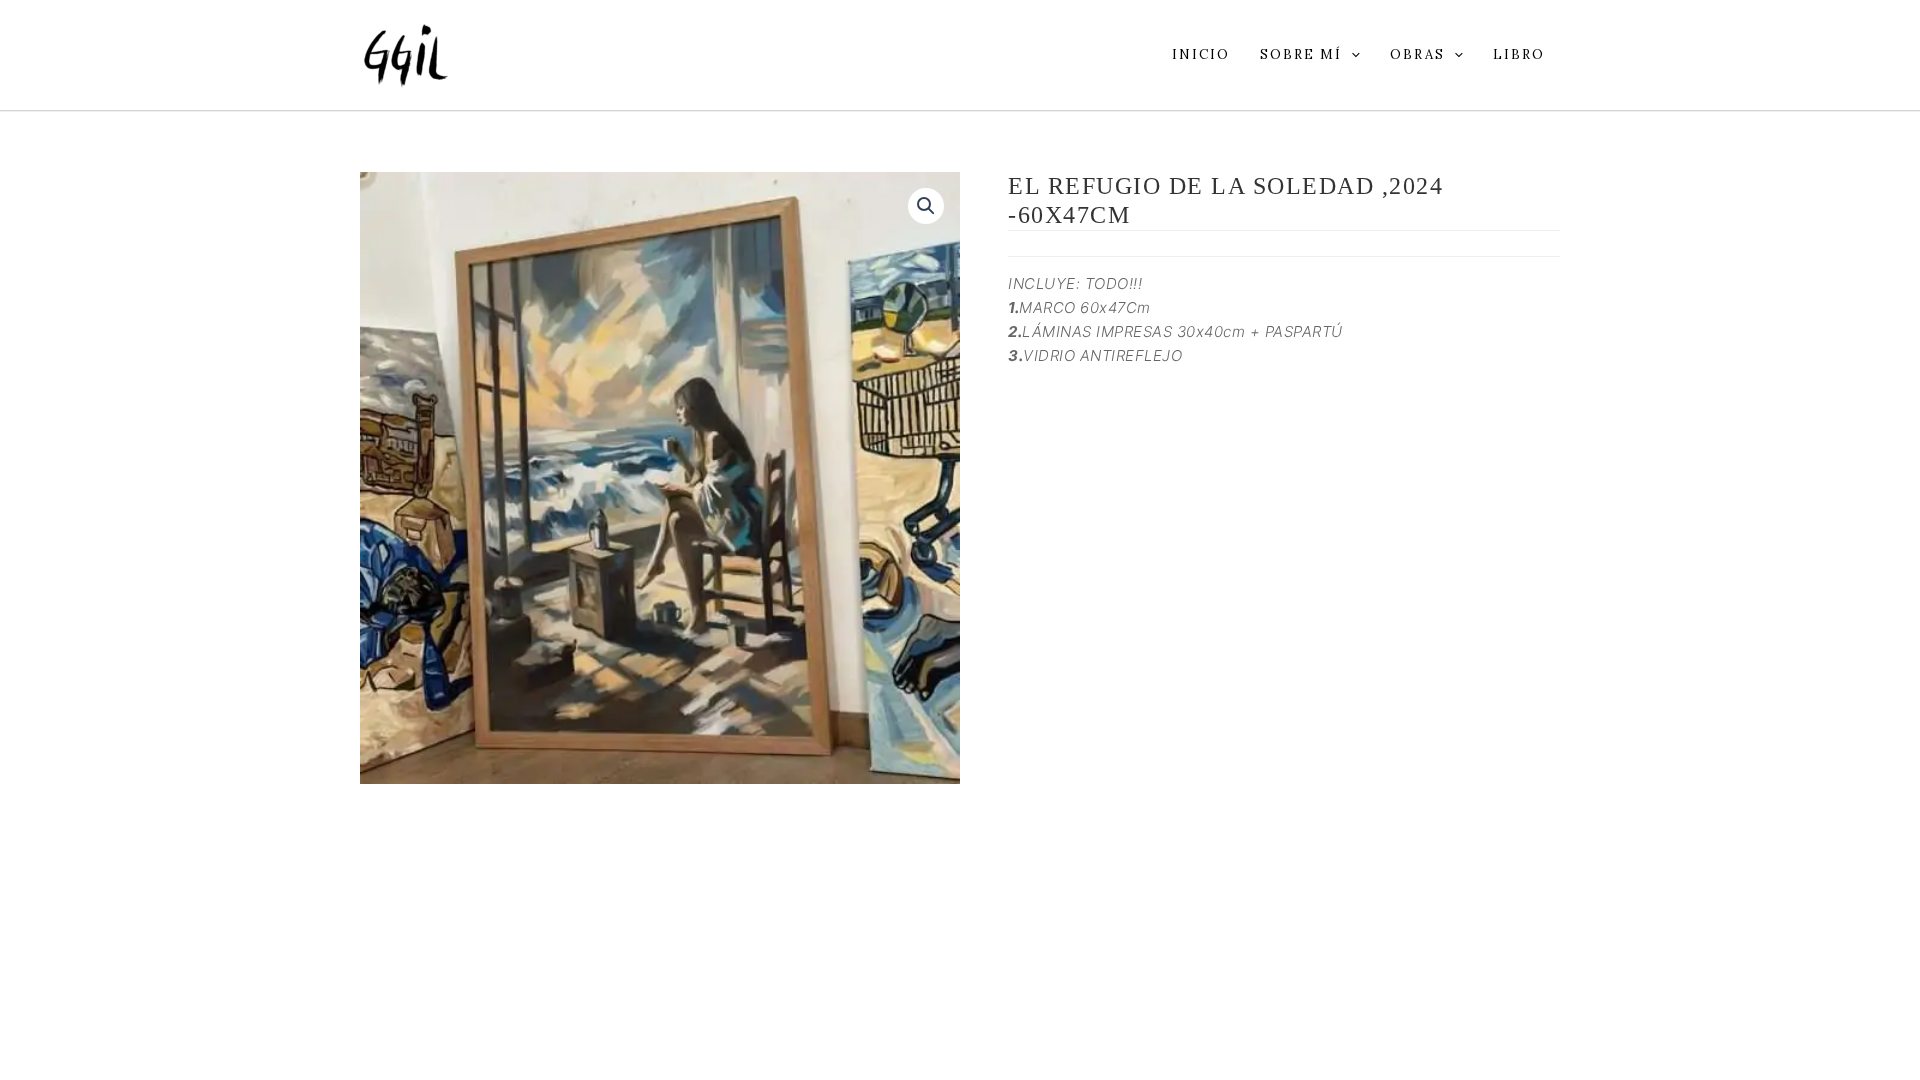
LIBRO (1519, 54)
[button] (926, 206)
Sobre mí (1301, 54)
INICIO (1201, 54)
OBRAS (1417, 54)
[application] (1351, 55)
